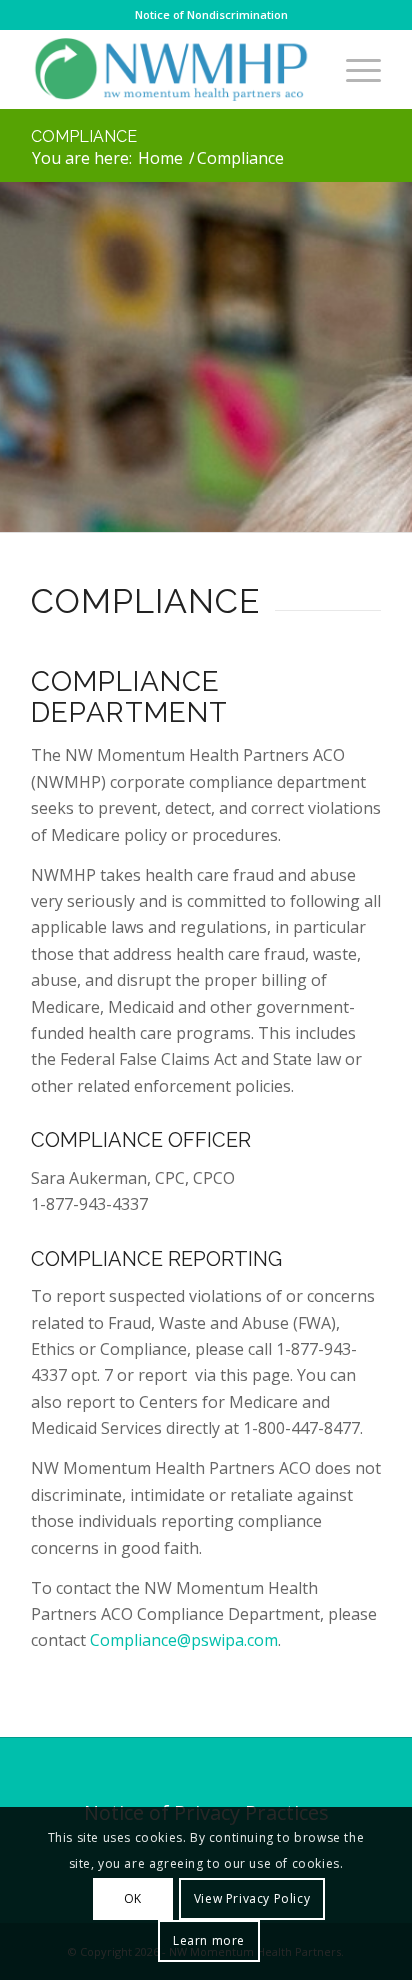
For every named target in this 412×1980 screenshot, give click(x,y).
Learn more (209, 1940)
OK (133, 1898)
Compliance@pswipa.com (184, 1640)
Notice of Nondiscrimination (211, 14)
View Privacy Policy (252, 1898)
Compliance (84, 136)
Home (160, 158)
